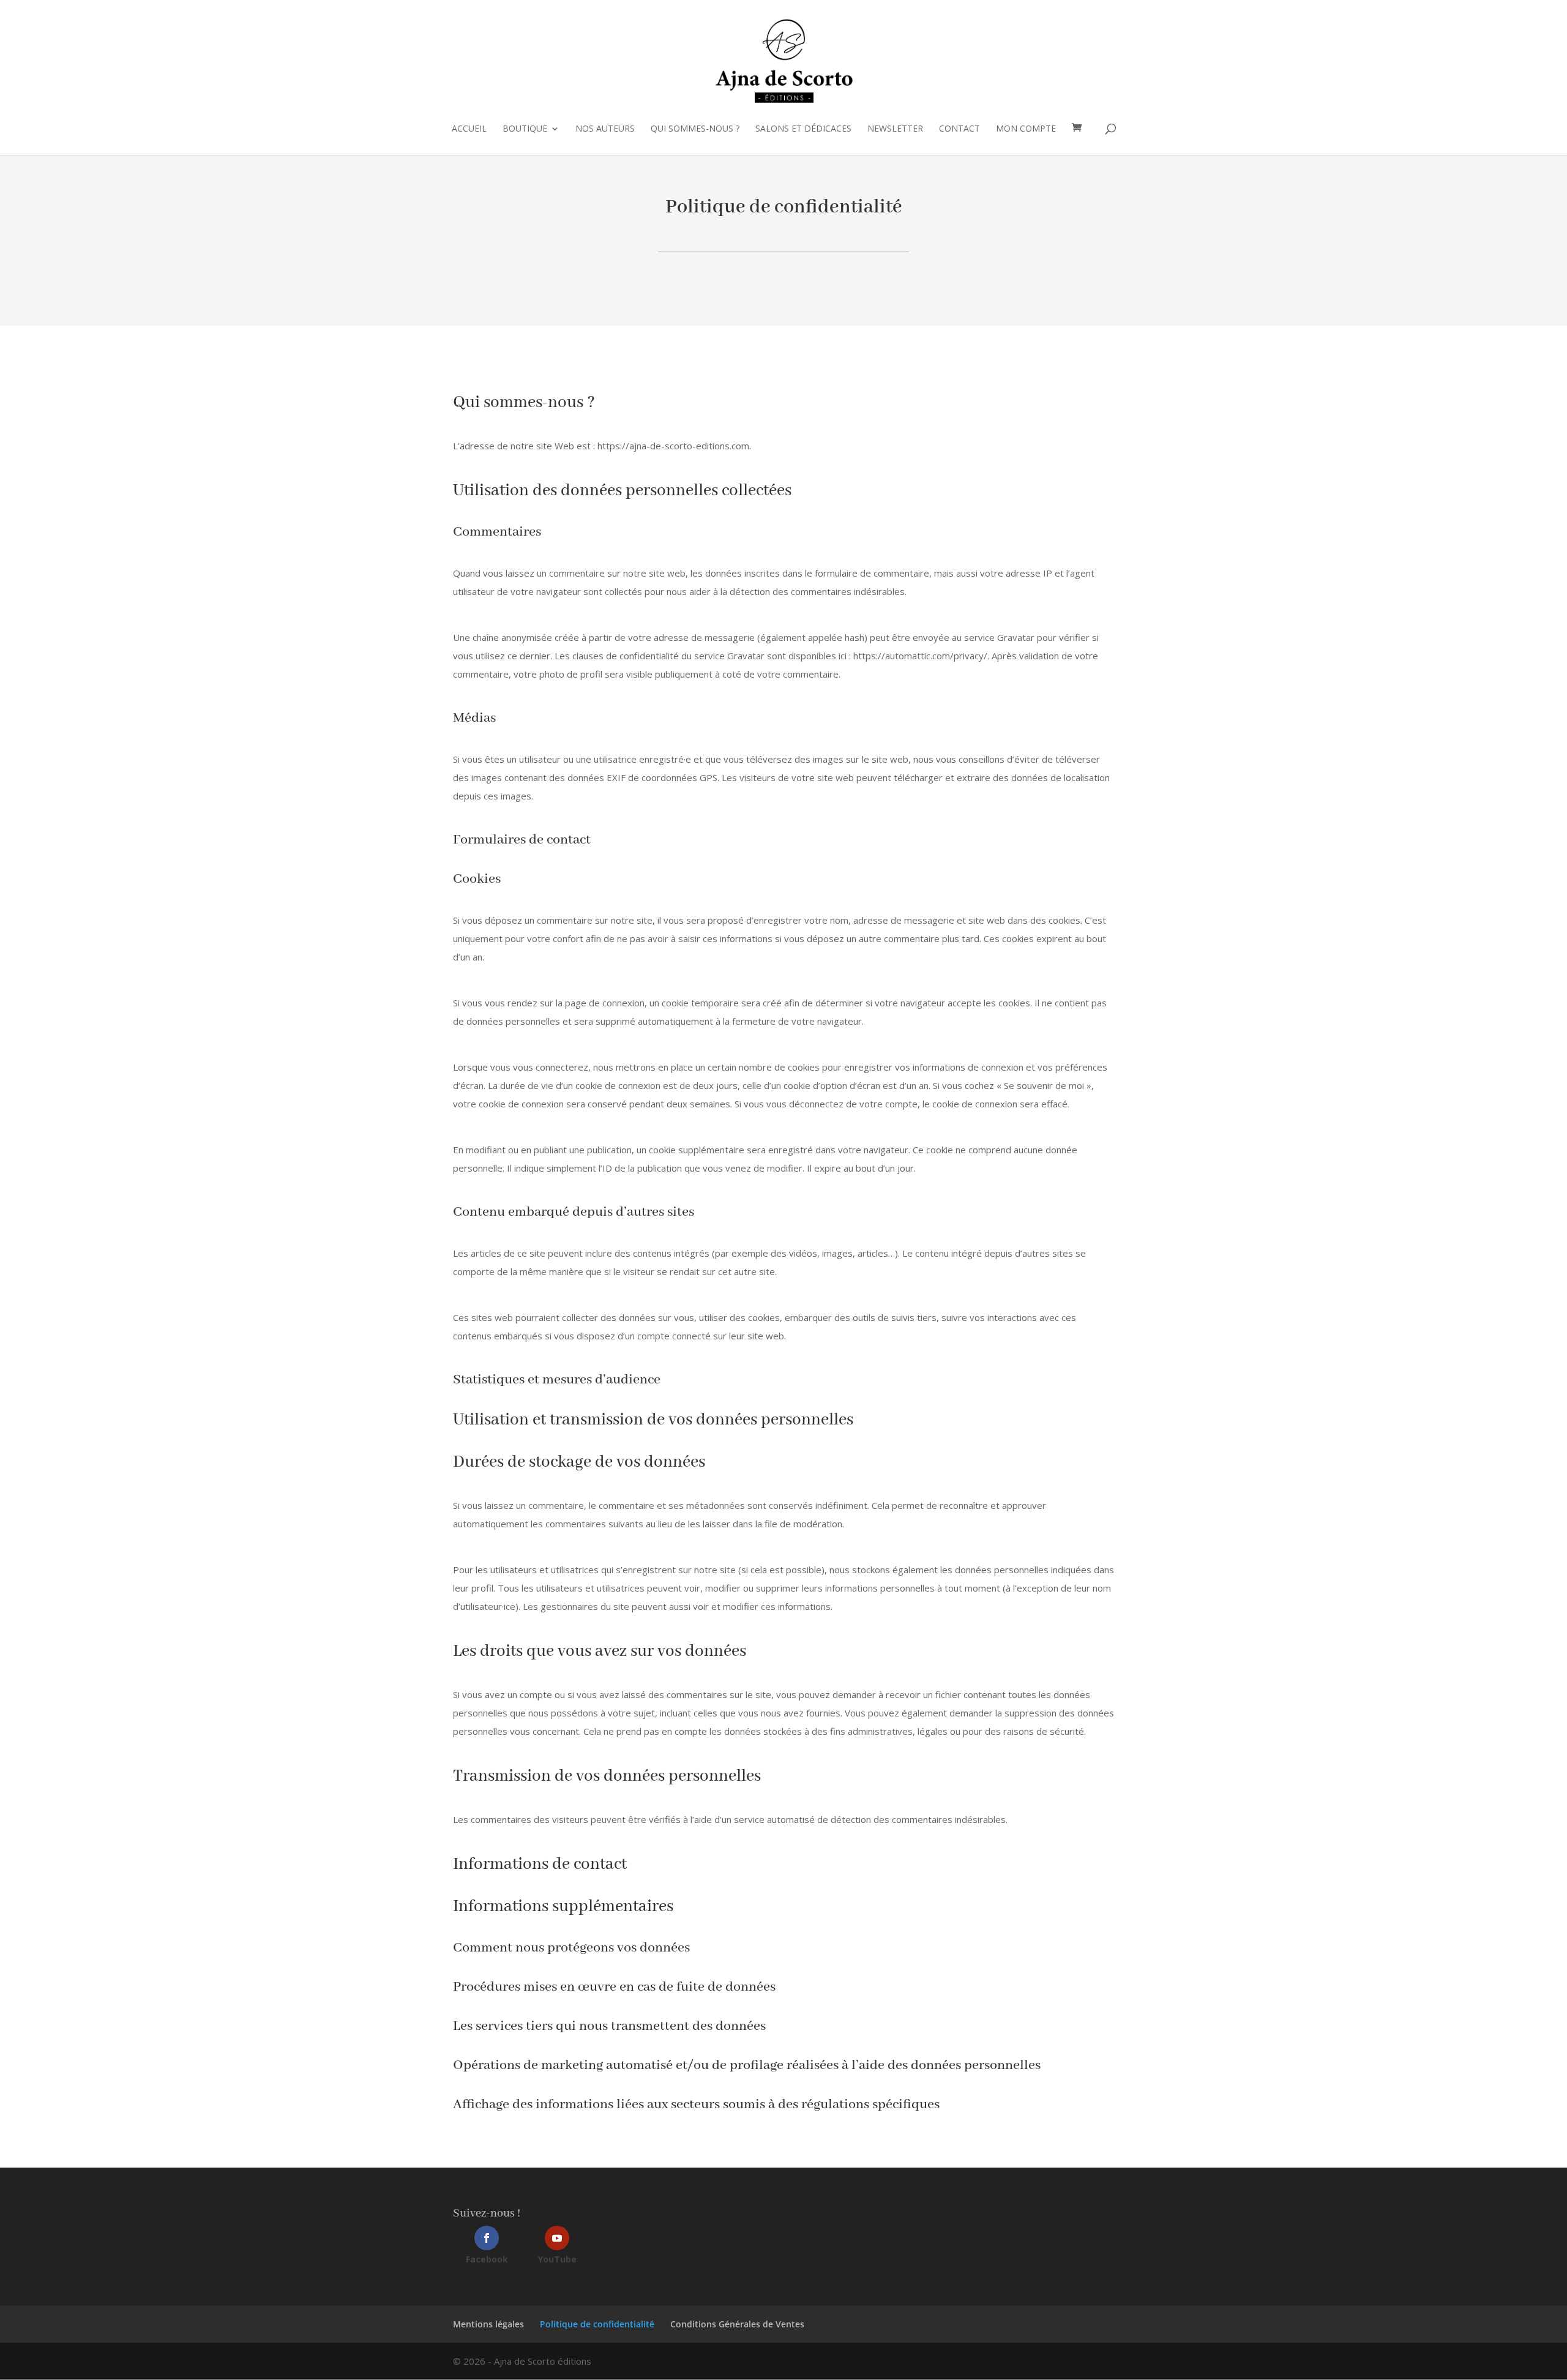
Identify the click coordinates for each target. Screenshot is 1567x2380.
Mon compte (1026, 129)
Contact (959, 129)
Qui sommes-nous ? (695, 129)
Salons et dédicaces (803, 129)
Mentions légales (488, 2324)
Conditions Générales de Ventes (737, 2324)
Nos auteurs (605, 129)
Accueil (469, 129)
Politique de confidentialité (597, 2324)
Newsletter (895, 129)
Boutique (525, 129)
